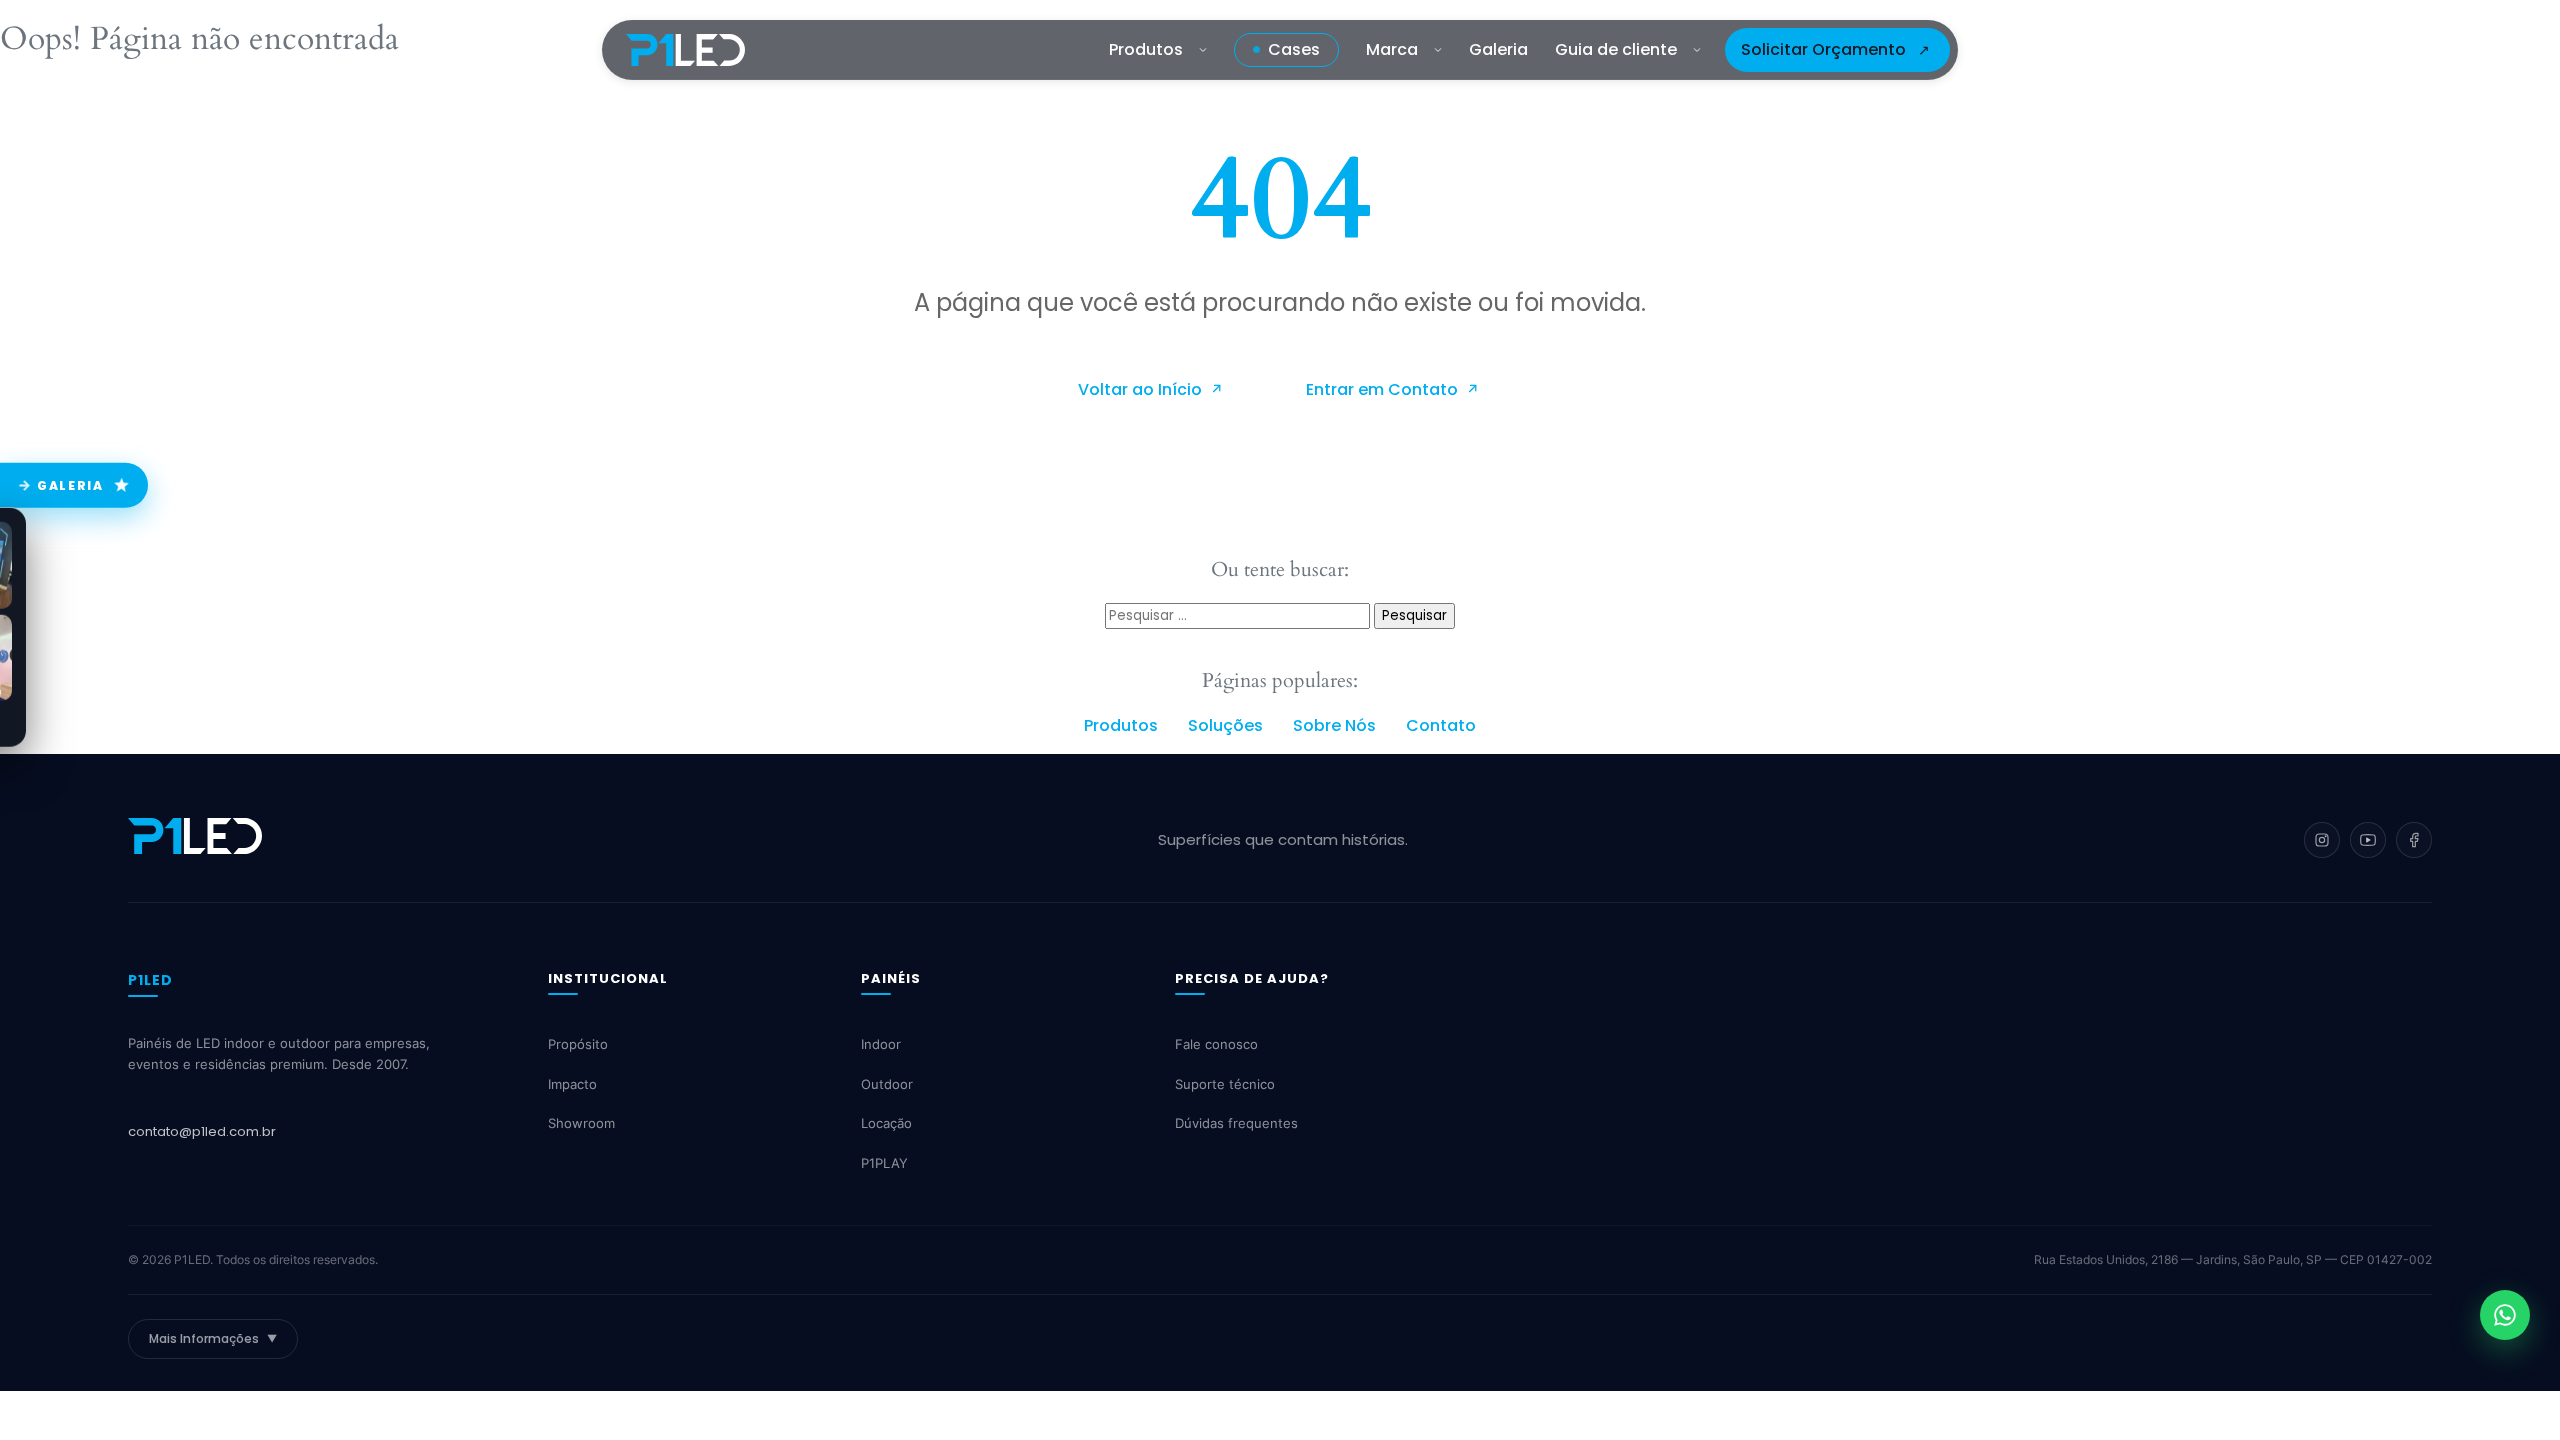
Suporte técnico (1225, 1084)
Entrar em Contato (1384, 389)
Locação (886, 1124)
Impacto (572, 1084)
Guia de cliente (1616, 49)
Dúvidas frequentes (1236, 1124)
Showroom (581, 1124)
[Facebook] (2414, 840)
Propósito (578, 1045)
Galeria (1498, 49)
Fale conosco (1216, 1045)
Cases (1294, 49)
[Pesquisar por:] (1239, 614)
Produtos (1146, 49)
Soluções (1225, 725)
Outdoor (887, 1084)
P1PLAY (884, 1163)
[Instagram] (2322, 840)
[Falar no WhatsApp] (2505, 1315)
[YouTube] (2368, 840)
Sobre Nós (1334, 725)
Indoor (881, 1045)
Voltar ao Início (1142, 389)
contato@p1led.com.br (202, 1131)
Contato (1441, 725)
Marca (1392, 49)
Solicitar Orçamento (1823, 49)
